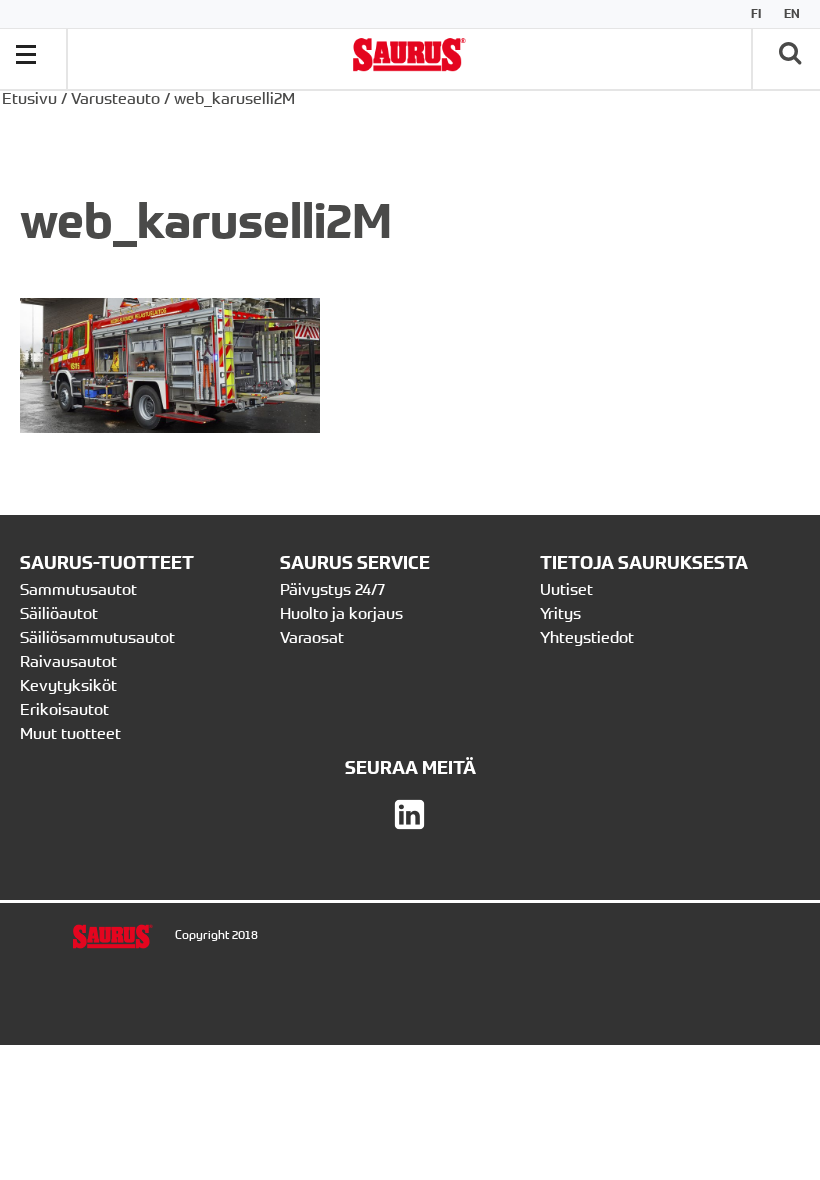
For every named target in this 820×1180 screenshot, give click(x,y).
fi (756, 14)
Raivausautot (68, 661)
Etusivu (29, 98)
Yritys (560, 613)
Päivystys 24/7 (332, 589)
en (792, 14)
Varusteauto (115, 98)
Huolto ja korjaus (341, 613)
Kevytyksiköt (68, 685)
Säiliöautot (59, 613)
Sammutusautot (78, 589)
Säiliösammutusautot (97, 637)
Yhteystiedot (589, 637)
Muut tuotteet (70, 733)
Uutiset (566, 589)
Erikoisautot (64, 709)
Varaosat (312, 637)
